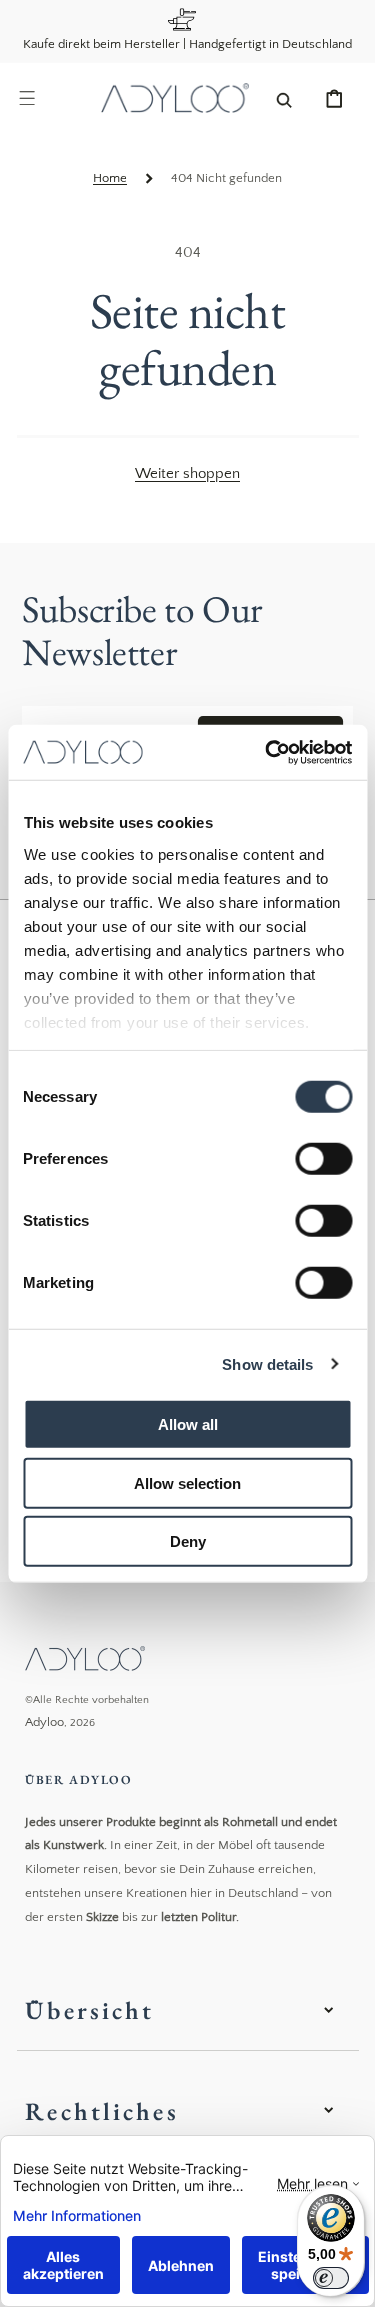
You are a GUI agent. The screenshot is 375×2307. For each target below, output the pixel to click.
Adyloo (44, 1722)
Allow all (188, 1424)
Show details (267, 1363)
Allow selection (187, 1482)
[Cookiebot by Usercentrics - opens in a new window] (267, 752)
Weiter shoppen (187, 473)
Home (110, 178)
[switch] (323, 1159)
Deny (188, 1541)
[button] (27, 98)
